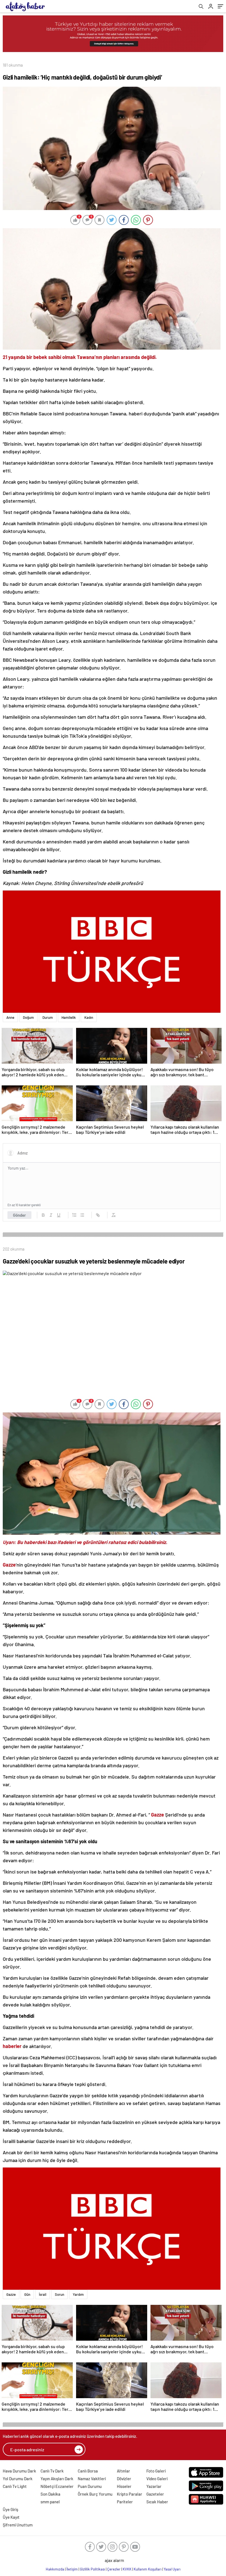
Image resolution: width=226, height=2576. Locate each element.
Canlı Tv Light (15, 2486)
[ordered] (74, 1215)
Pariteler (125, 2502)
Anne (10, 1017)
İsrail (43, 2294)
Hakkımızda (55, 2569)
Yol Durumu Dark (18, 2479)
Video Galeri (157, 2479)
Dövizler (124, 2479)
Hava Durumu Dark (19, 2471)
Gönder (19, 1215)
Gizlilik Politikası (92, 2569)
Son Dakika (50, 2494)
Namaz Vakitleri (92, 2479)
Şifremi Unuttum (18, 2525)
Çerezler (114, 2569)
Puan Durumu (90, 2486)
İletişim (72, 2569)
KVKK (127, 2569)
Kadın (89, 1017)
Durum (48, 1017)
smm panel (50, 2502)
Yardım (78, 2294)
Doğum (28, 1017)
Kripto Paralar (130, 2494)
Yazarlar (154, 2486)
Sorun (60, 2294)
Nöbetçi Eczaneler (57, 2486)
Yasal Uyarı (172, 2569)
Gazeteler (155, 2494)
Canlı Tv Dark (52, 2471)
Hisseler (124, 2486)
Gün (27, 2294)
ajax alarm (114, 2560)
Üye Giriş (10, 2509)
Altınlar (123, 2471)
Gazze (11, 2294)
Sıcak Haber (157, 2502)
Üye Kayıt (11, 2517)
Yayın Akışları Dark (57, 2479)
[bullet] (82, 1215)
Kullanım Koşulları (148, 2569)
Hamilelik (69, 1017)
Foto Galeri (156, 2471)
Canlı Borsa (88, 2471)
